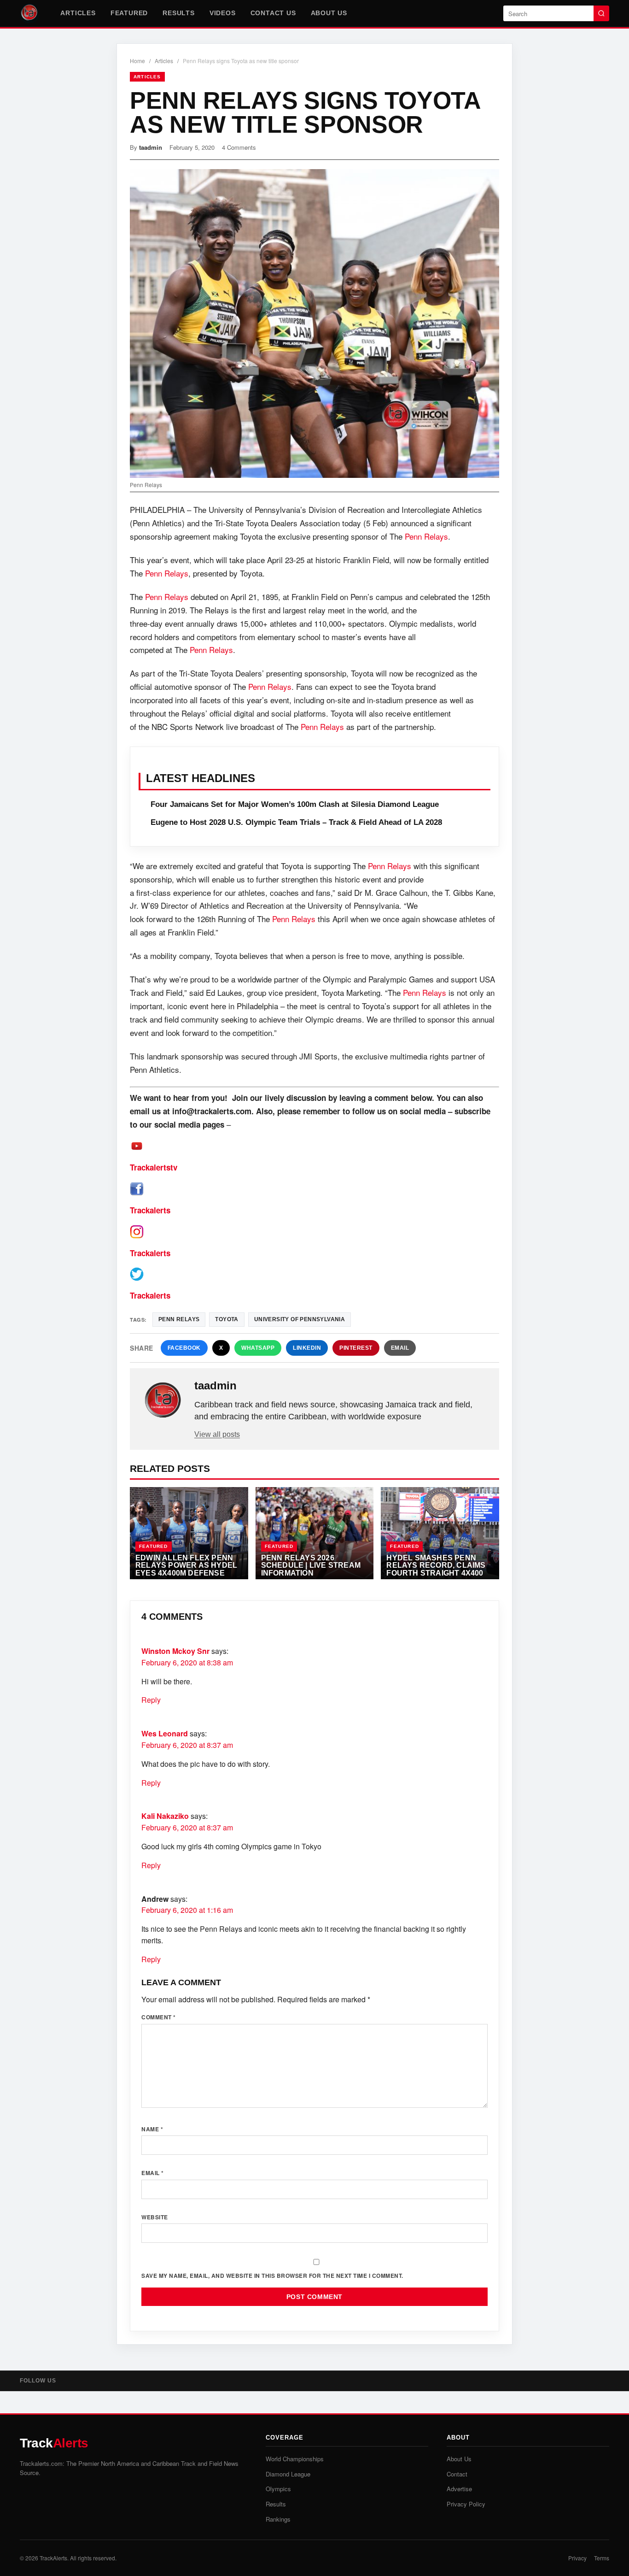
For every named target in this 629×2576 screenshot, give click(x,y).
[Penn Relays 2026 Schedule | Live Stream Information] (315, 1533)
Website (155, 2217)
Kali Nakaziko (165, 1816)
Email (400, 1348)
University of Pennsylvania (300, 1319)
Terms (602, 2558)
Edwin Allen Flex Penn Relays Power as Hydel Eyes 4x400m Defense (186, 1565)
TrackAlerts (53, 2558)
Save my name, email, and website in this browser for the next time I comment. (272, 2276)
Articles (78, 13)
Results (179, 13)
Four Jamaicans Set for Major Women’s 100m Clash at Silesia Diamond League (295, 804)
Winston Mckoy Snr (175, 1651)
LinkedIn (307, 1348)
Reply (151, 1700)
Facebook (184, 1348)
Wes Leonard (165, 1733)
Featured (129, 13)
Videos (223, 13)
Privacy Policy (466, 2504)
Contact (457, 2474)
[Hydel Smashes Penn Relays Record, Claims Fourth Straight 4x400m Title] (440, 1533)
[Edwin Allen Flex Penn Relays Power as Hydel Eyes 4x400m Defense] (189, 1533)
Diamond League (288, 2474)
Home (137, 61)
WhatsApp (258, 1348)
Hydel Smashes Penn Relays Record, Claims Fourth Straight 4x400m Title (438, 1569)
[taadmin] (163, 1400)
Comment (159, 2017)
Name (152, 2129)
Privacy (577, 2558)
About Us (329, 13)
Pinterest (356, 1348)
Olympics (278, 2489)
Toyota (227, 1319)
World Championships (295, 2459)
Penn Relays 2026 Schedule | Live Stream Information (311, 1565)
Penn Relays (426, 536)
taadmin (151, 147)
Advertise (459, 2489)
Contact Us (273, 13)
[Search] (601, 13)
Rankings (278, 2519)
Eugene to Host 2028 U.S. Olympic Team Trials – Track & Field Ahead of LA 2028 (296, 822)
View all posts (217, 1434)
